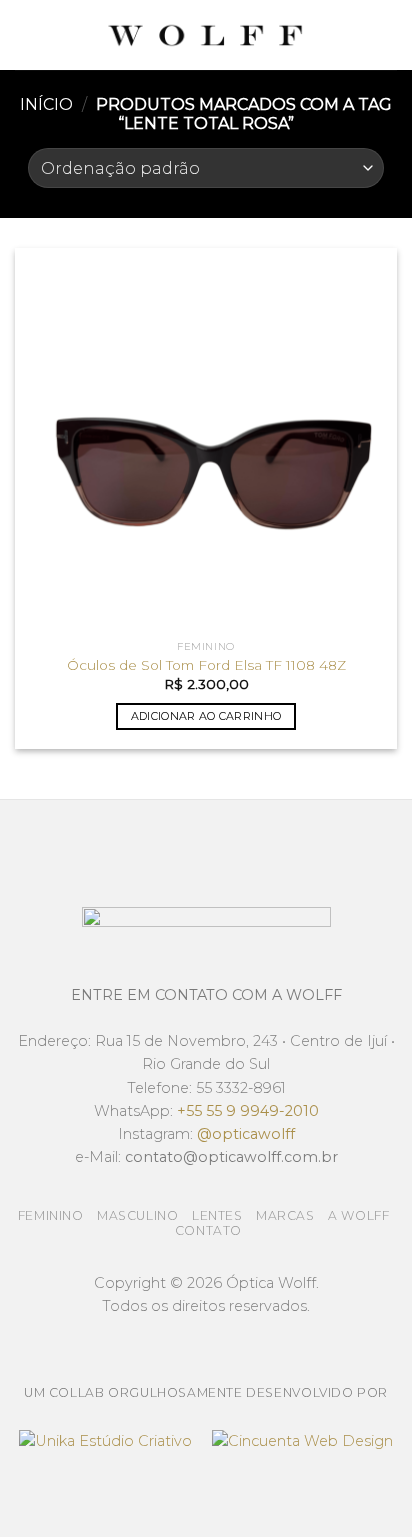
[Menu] (27, 34)
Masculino (138, 1215)
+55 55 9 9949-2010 (248, 1111)
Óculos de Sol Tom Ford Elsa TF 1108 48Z (206, 665)
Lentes (217, 1215)
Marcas (285, 1215)
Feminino (51, 1215)
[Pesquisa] (389, 35)
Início (46, 104)
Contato (208, 1230)
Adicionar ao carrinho (206, 716)
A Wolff (358, 1215)
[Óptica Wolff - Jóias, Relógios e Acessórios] (206, 35)
